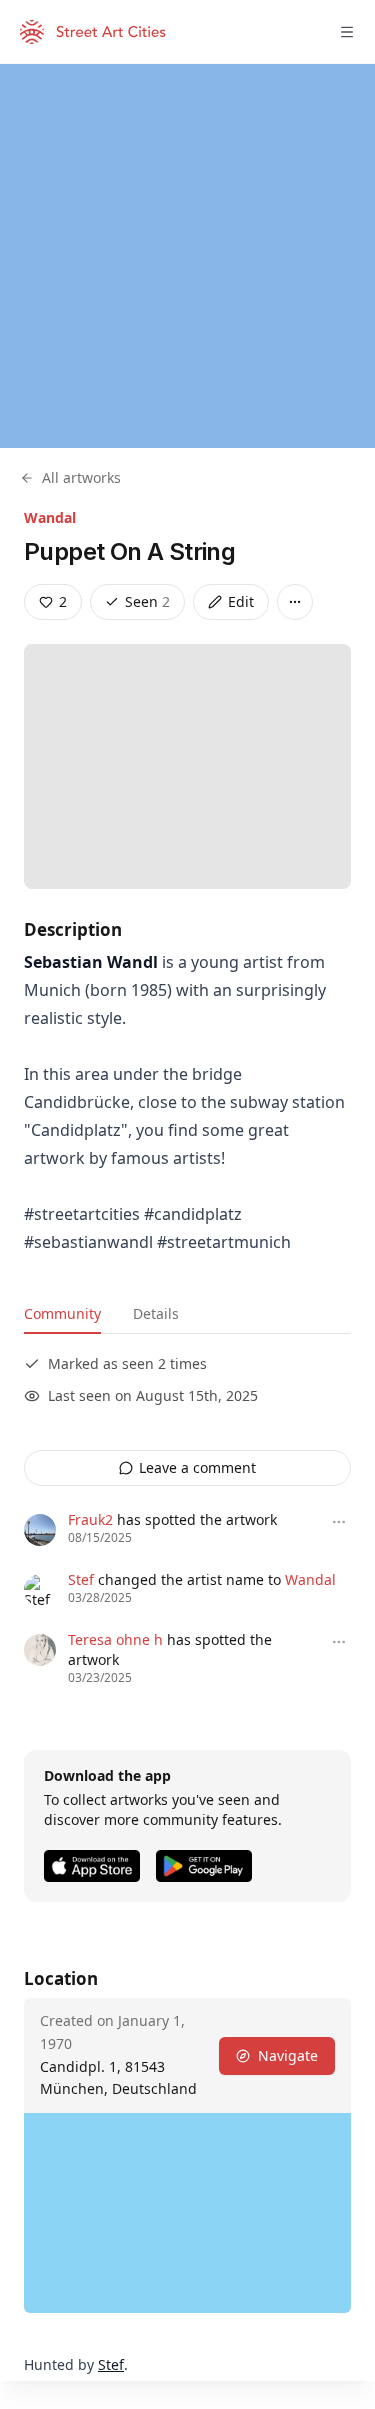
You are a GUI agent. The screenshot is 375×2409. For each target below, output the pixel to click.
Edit (241, 601)
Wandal (50, 517)
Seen (147, 601)
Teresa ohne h (115, 1639)
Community (62, 1313)
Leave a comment (197, 1467)
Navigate (288, 2055)
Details (156, 1313)
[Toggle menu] (347, 32)
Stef (81, 1579)
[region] (187, 256)
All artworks (81, 477)
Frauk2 (90, 1519)
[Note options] (339, 1522)
